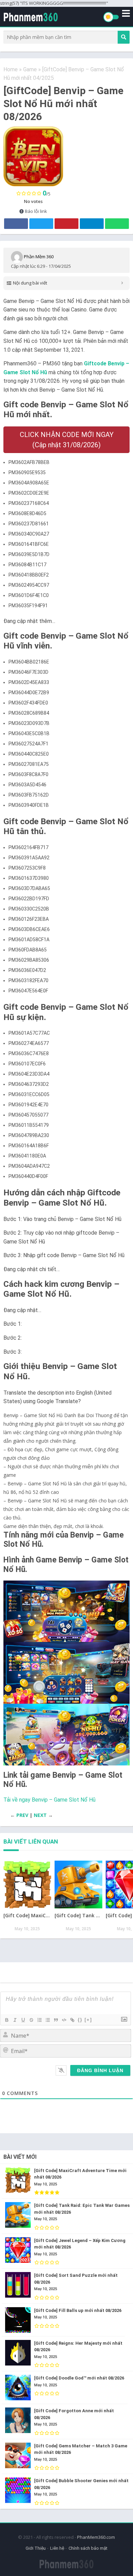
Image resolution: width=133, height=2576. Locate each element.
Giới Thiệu (36, 2548)
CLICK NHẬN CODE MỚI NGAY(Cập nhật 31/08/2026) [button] (67, 440)
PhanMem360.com (96, 2537)
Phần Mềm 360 (39, 257)
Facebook (16, 224)
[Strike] (31, 2020)
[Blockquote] (56, 2020)
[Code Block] (64, 2020)
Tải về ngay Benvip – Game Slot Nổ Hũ (49, 1800)
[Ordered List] (39, 2020)
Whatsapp (117, 224)
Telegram (92, 224)
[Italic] (15, 2020)
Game (30, 69)
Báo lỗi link (35, 211)
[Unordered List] (47, 2020)
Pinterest (66, 224)
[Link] (72, 2020)
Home (11, 69)
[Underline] (23, 2020)
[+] (88, 2020)
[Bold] (6, 2020)
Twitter (41, 224)
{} (80, 2020)
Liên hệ (57, 2548)
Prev (22, 1815)
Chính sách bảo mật (88, 2548)
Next (40, 1815)
